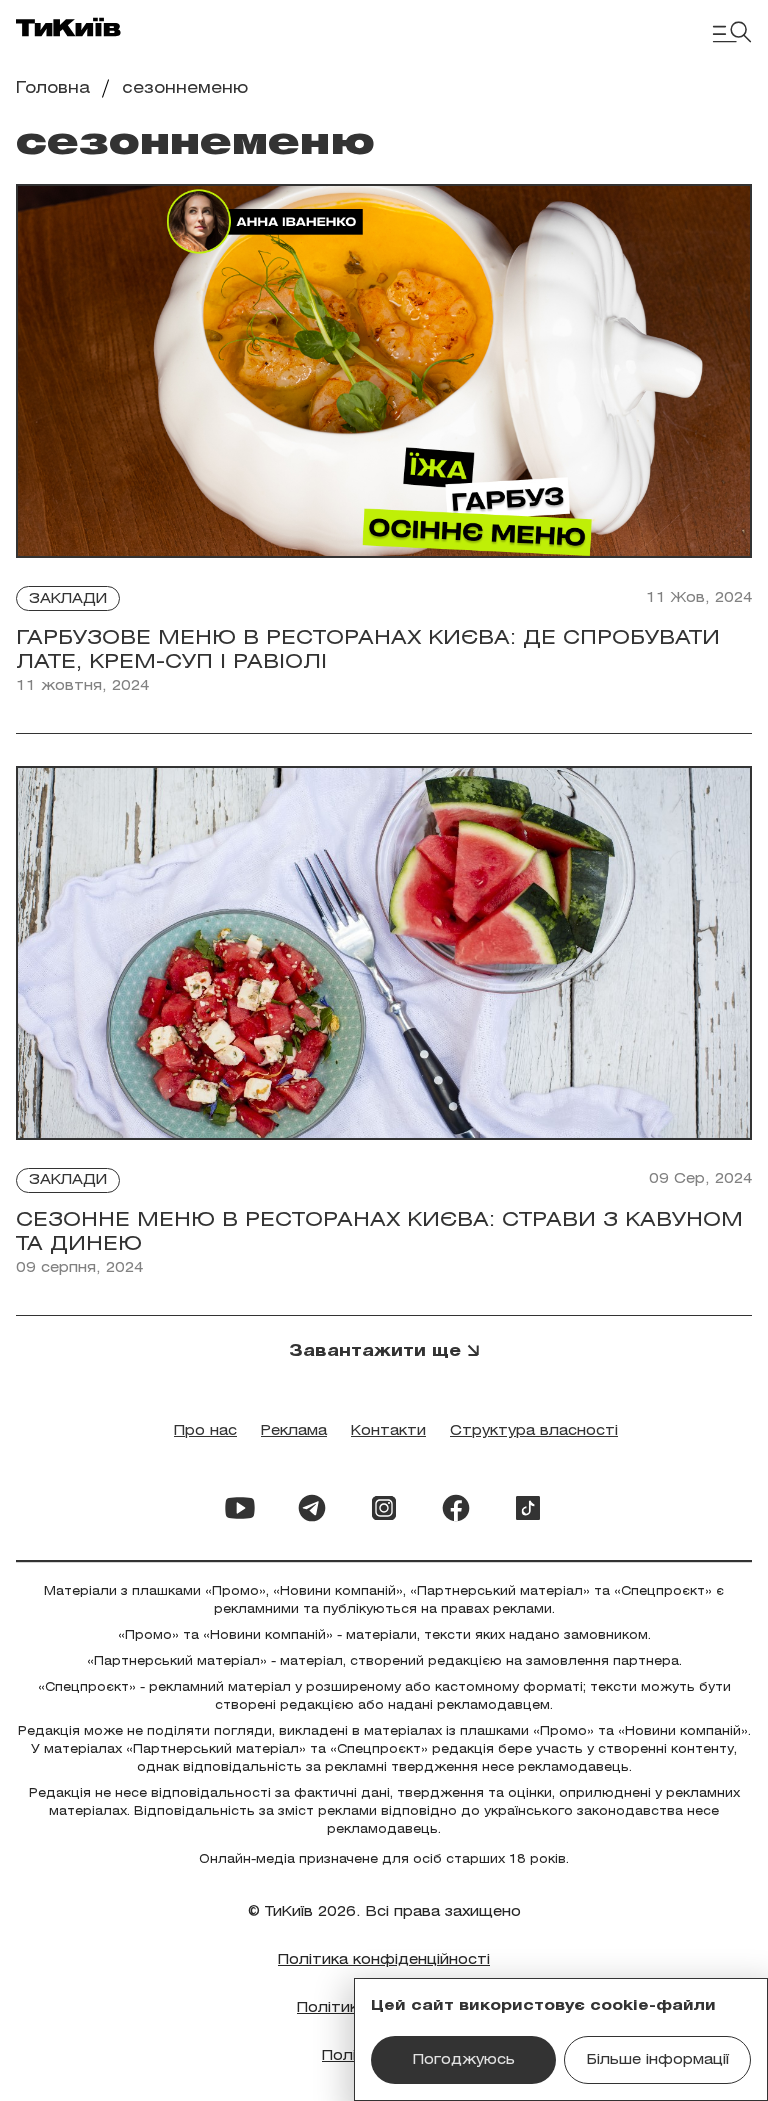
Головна (53, 88)
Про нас (205, 1431)
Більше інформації (658, 2060)
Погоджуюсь (464, 2060)
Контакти (388, 1431)
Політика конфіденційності (384, 1960)
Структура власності (534, 1431)
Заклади (68, 599)
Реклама (294, 1431)
